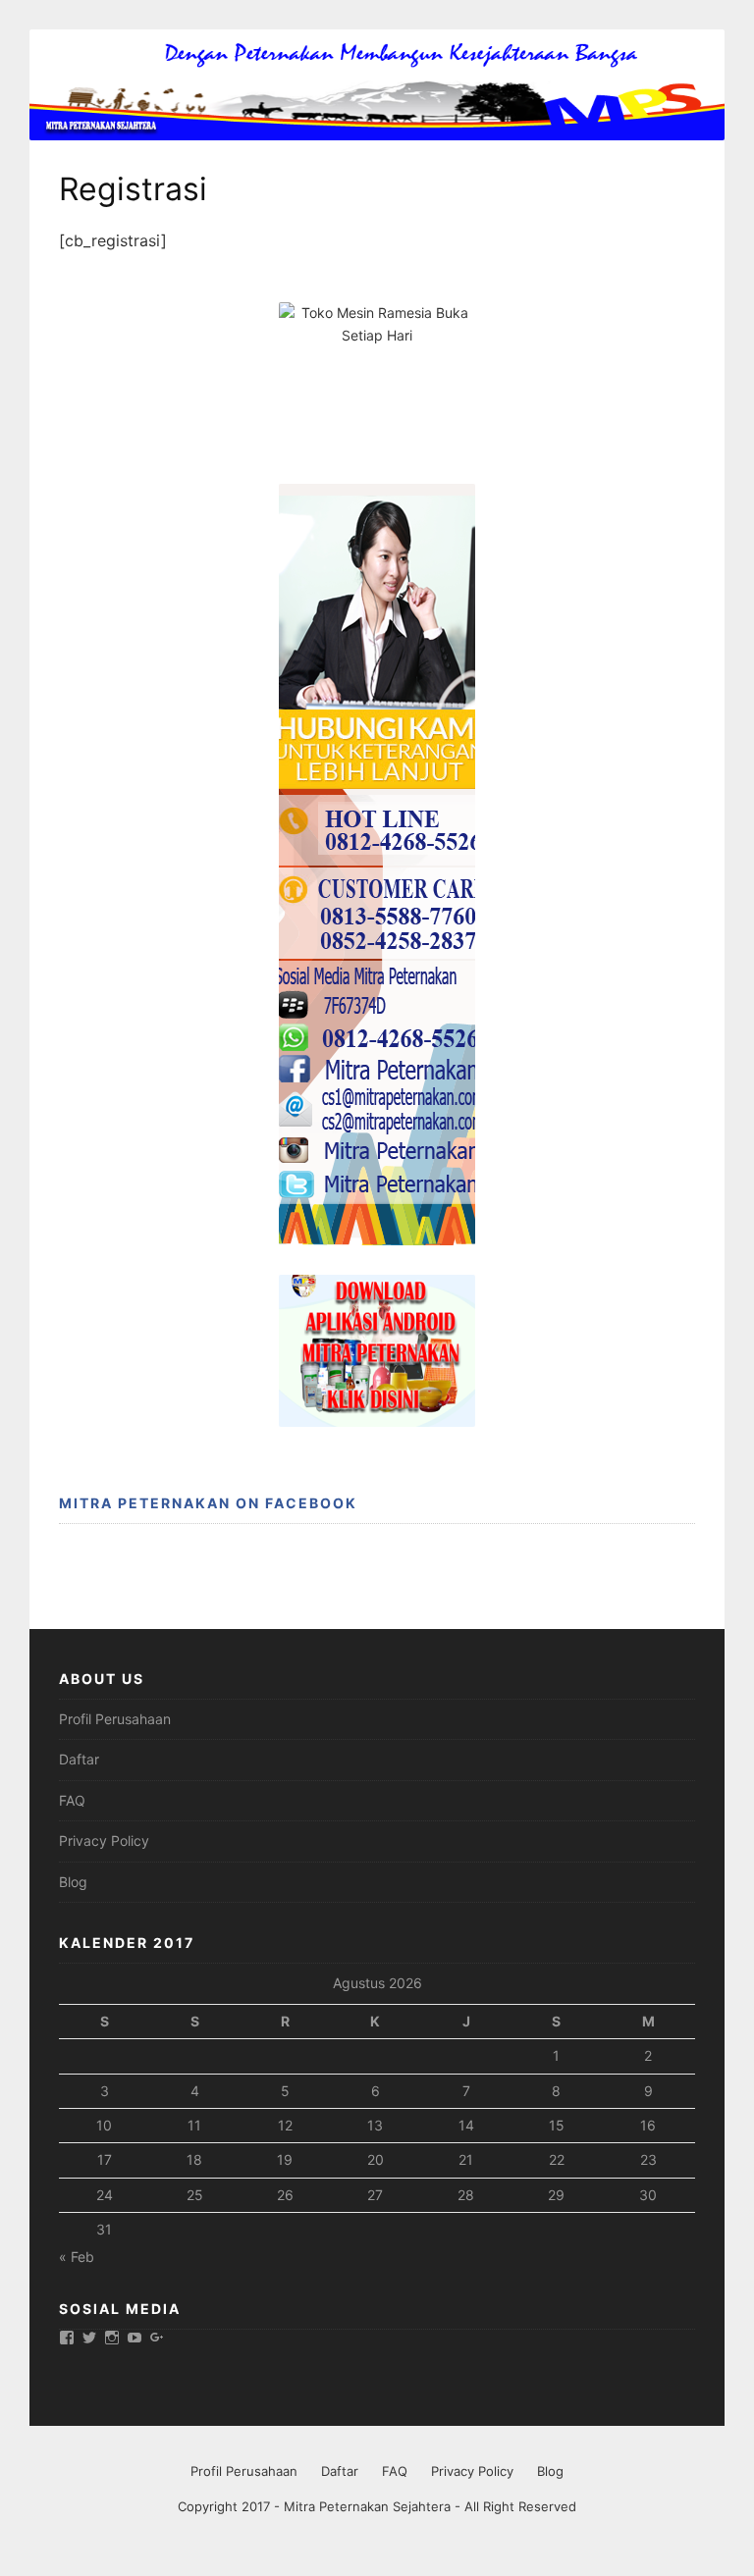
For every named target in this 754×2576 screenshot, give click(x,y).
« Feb (77, 2257)
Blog (73, 1882)
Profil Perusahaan (115, 1719)
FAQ (72, 1800)
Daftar (79, 1759)
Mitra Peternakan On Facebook (208, 1503)
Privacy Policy (104, 1840)
